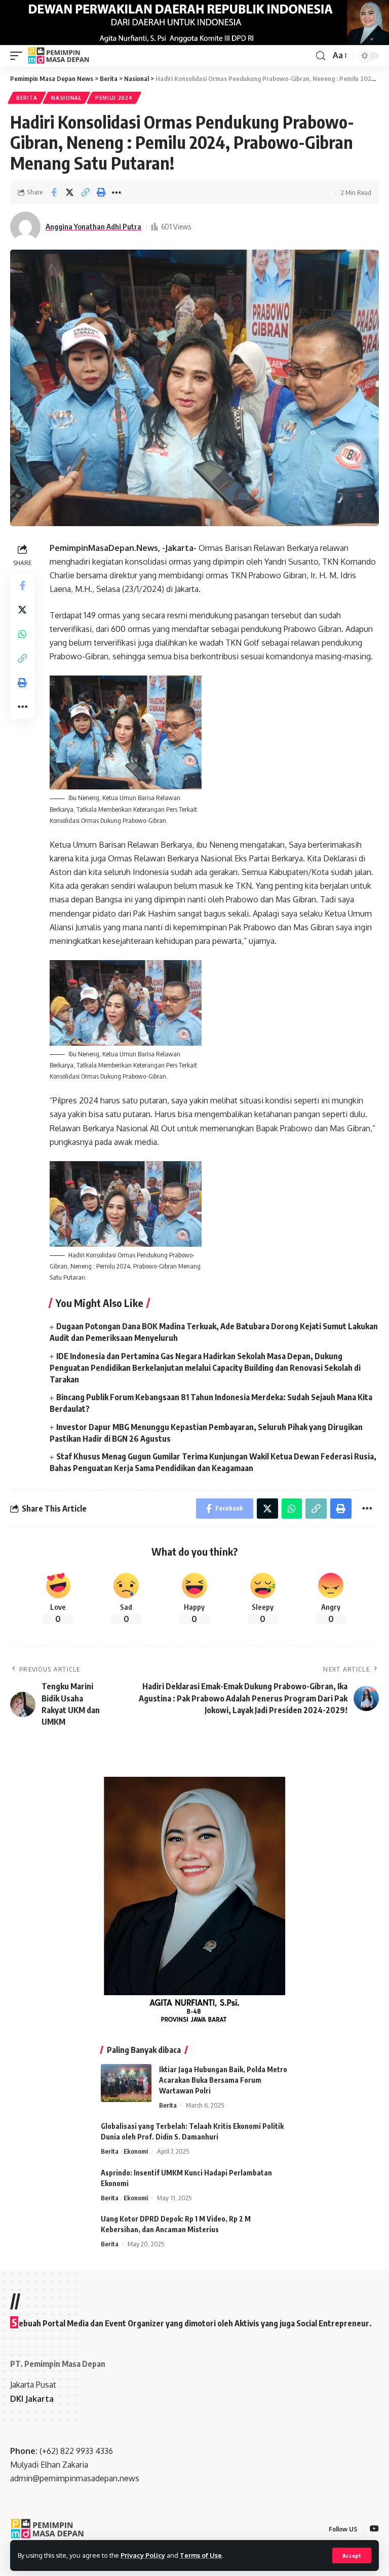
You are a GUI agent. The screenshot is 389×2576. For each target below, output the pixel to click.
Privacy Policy (143, 2555)
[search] (321, 56)
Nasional (66, 98)
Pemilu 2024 (114, 98)
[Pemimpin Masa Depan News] (59, 56)
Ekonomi (136, 2151)
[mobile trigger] (19, 56)
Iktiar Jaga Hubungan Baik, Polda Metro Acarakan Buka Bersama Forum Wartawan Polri (223, 2080)
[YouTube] (374, 2529)
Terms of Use (201, 2555)
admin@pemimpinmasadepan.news (75, 2478)
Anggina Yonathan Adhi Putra (93, 226)
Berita (27, 98)
